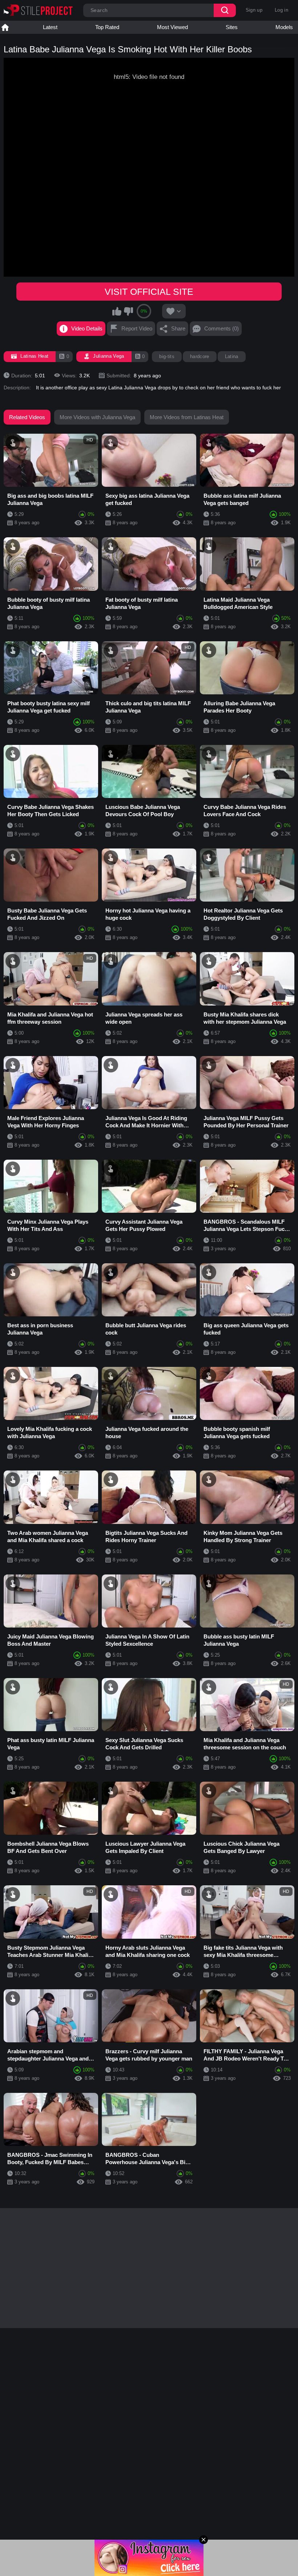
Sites (232, 27)
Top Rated (107, 27)
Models (284, 27)
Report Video (137, 328)
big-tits (167, 356)
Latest (50, 27)
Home (5, 27)
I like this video (117, 311)
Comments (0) (222, 328)
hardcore (200, 356)
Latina (232, 356)
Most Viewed (172, 27)
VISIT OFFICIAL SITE (149, 292)
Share (178, 328)
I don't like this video (128, 311)
